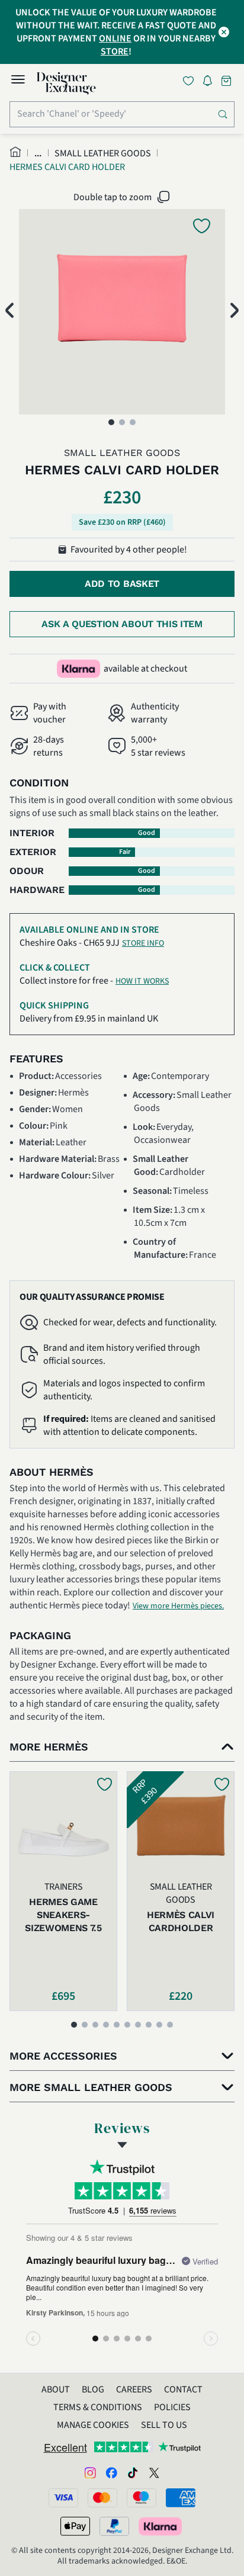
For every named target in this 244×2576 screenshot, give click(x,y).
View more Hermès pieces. (178, 1606)
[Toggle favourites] (191, 81)
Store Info (143, 943)
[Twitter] (154, 2472)
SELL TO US (164, 2425)
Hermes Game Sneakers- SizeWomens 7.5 (63, 1915)
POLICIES (172, 2407)
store (115, 52)
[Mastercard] (102, 2498)
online (115, 38)
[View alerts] (211, 83)
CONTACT (183, 2389)
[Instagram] (90, 2472)
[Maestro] (142, 2498)
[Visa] (63, 2498)
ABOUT (56, 2389)
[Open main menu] (18, 81)
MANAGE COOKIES (93, 2425)
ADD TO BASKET (122, 584)
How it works (142, 981)
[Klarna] (161, 2526)
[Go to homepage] (66, 83)
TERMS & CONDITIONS (98, 2407)
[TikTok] (133, 2472)
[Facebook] (111, 2472)
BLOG (93, 2389)
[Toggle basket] (227, 81)
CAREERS (134, 2389)
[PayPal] (114, 2526)
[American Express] (181, 2498)
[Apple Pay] (75, 2526)
